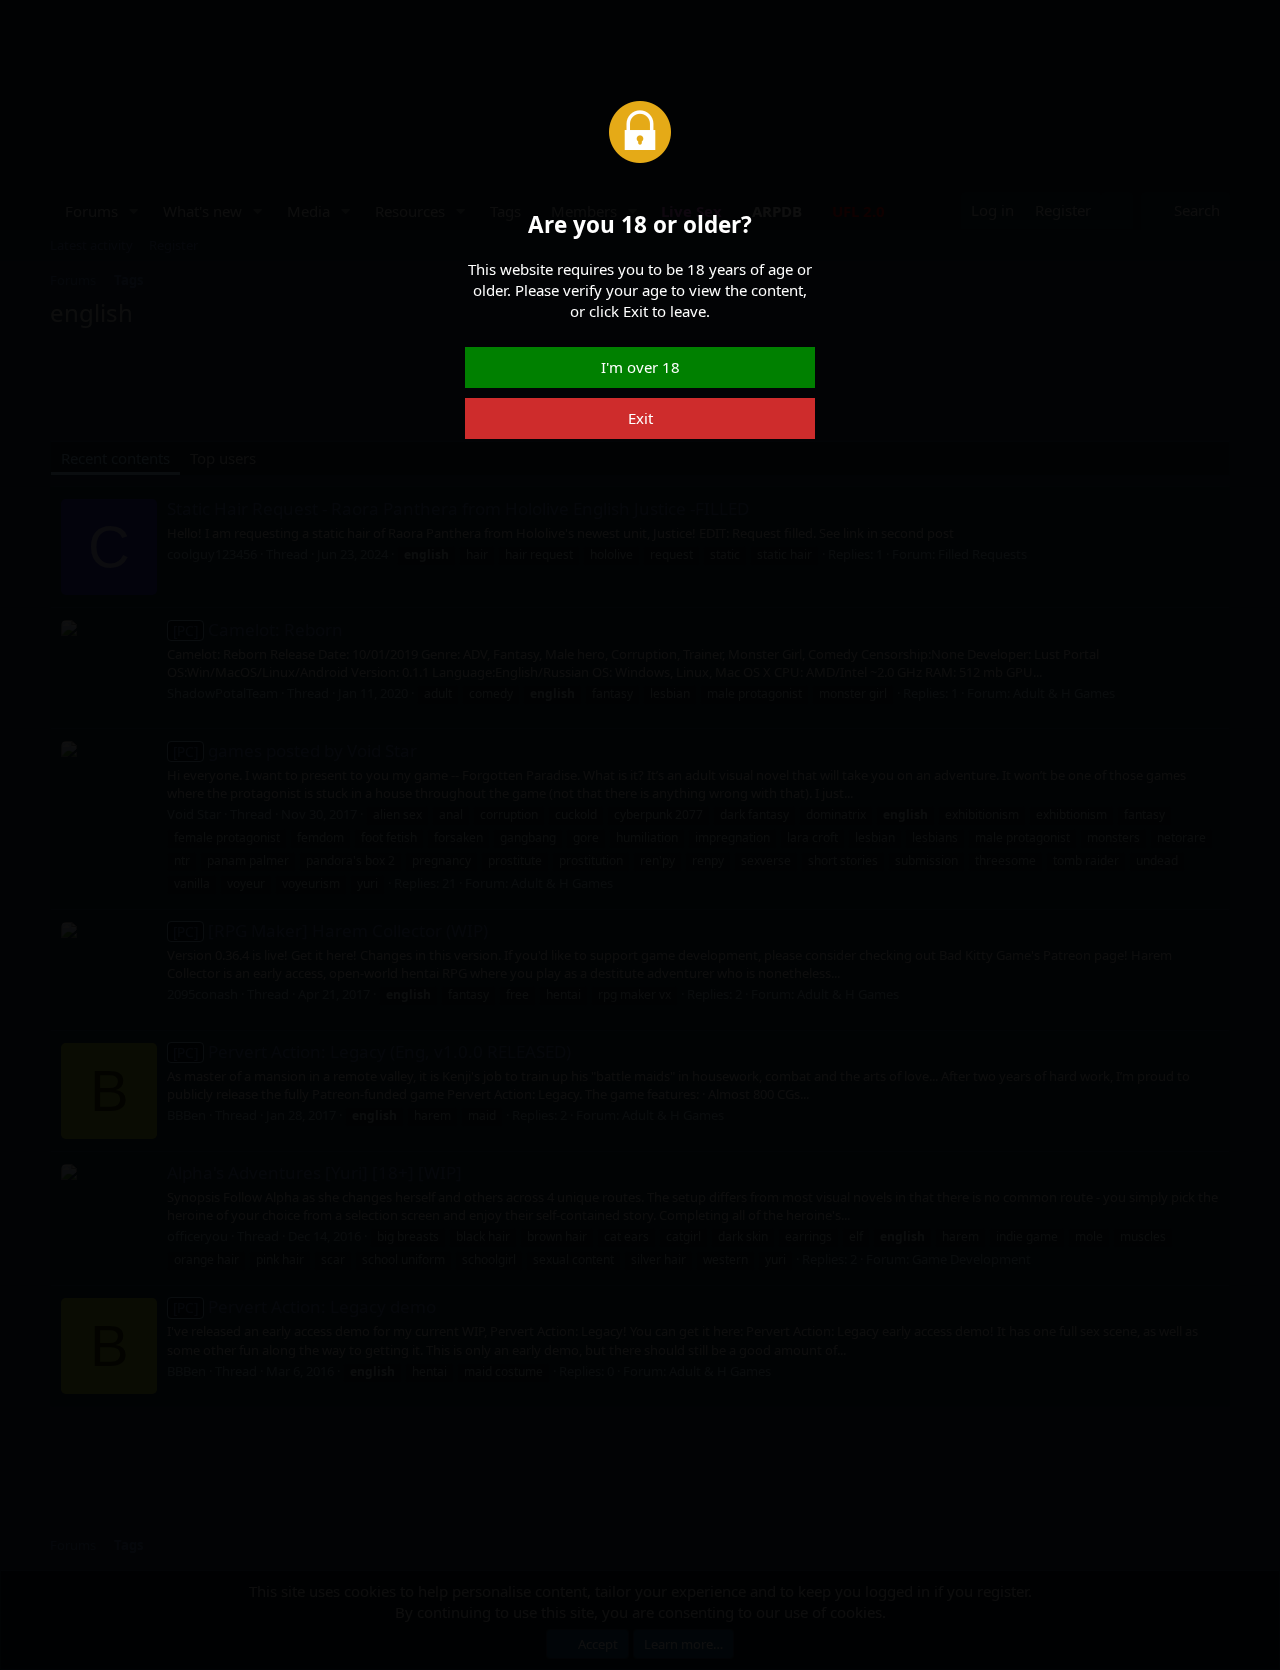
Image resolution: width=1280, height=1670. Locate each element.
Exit (640, 418)
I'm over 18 (640, 367)
